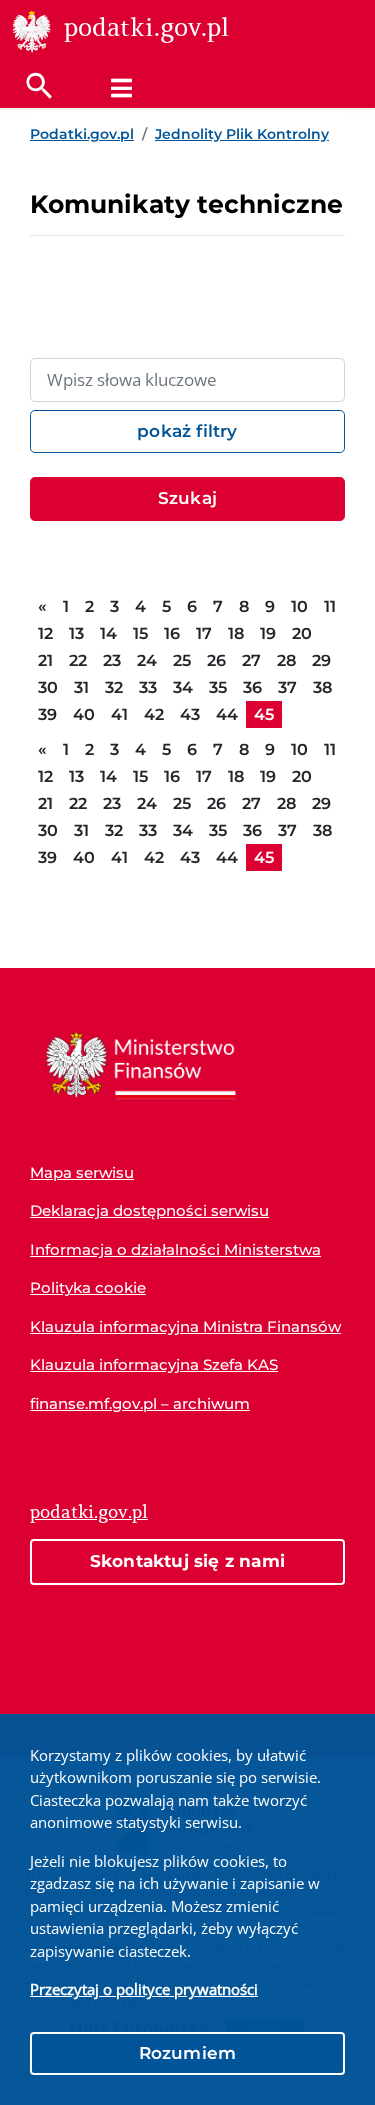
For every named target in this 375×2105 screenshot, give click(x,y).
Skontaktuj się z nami (187, 1561)
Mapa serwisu (82, 1172)
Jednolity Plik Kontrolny (242, 134)
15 (140, 633)
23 (112, 660)
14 (108, 633)
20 (302, 633)
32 (114, 687)
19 (268, 633)
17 (204, 633)
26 (216, 660)
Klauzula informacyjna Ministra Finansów (185, 1326)
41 (119, 714)
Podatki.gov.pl (82, 134)
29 (321, 660)
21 (45, 660)
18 (236, 633)
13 (76, 633)
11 (330, 606)
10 (299, 606)
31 (81, 687)
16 (172, 633)
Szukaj (187, 498)
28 (286, 660)
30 (48, 687)
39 (47, 714)
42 (154, 714)
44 (227, 714)
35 (218, 687)
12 (45, 633)
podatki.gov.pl (89, 1512)
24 (147, 660)
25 (182, 660)
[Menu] (121, 88)
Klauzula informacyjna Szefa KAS (154, 1364)
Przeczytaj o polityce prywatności (144, 1989)
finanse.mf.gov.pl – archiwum (140, 1403)
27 (251, 660)
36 (252, 687)
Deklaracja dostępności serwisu (149, 1210)
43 (190, 714)
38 (322, 687)
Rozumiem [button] (188, 2053)
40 (84, 714)
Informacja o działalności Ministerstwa (175, 1249)
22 (78, 660)
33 (148, 687)
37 (287, 687)
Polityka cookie (88, 1287)
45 (264, 714)
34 (183, 687)
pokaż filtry (187, 431)
